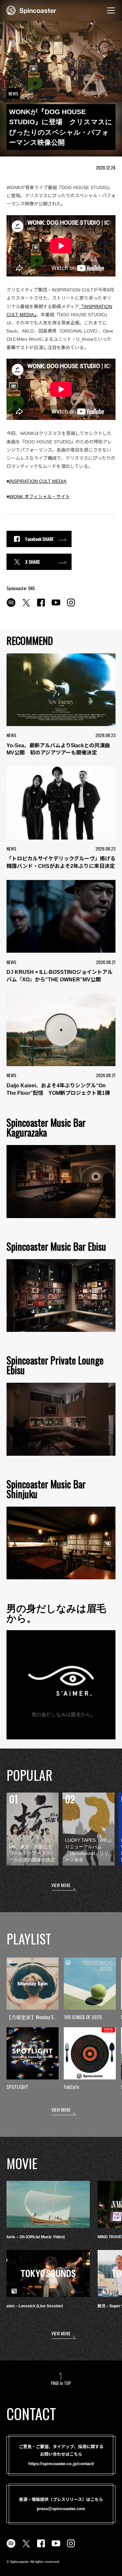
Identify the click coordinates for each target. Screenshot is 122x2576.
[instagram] (71, 606)
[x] (26, 606)
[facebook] (41, 606)
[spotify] (11, 606)
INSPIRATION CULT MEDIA (38, 481)
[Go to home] (31, 10)
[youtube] (56, 606)
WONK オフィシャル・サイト (40, 497)
